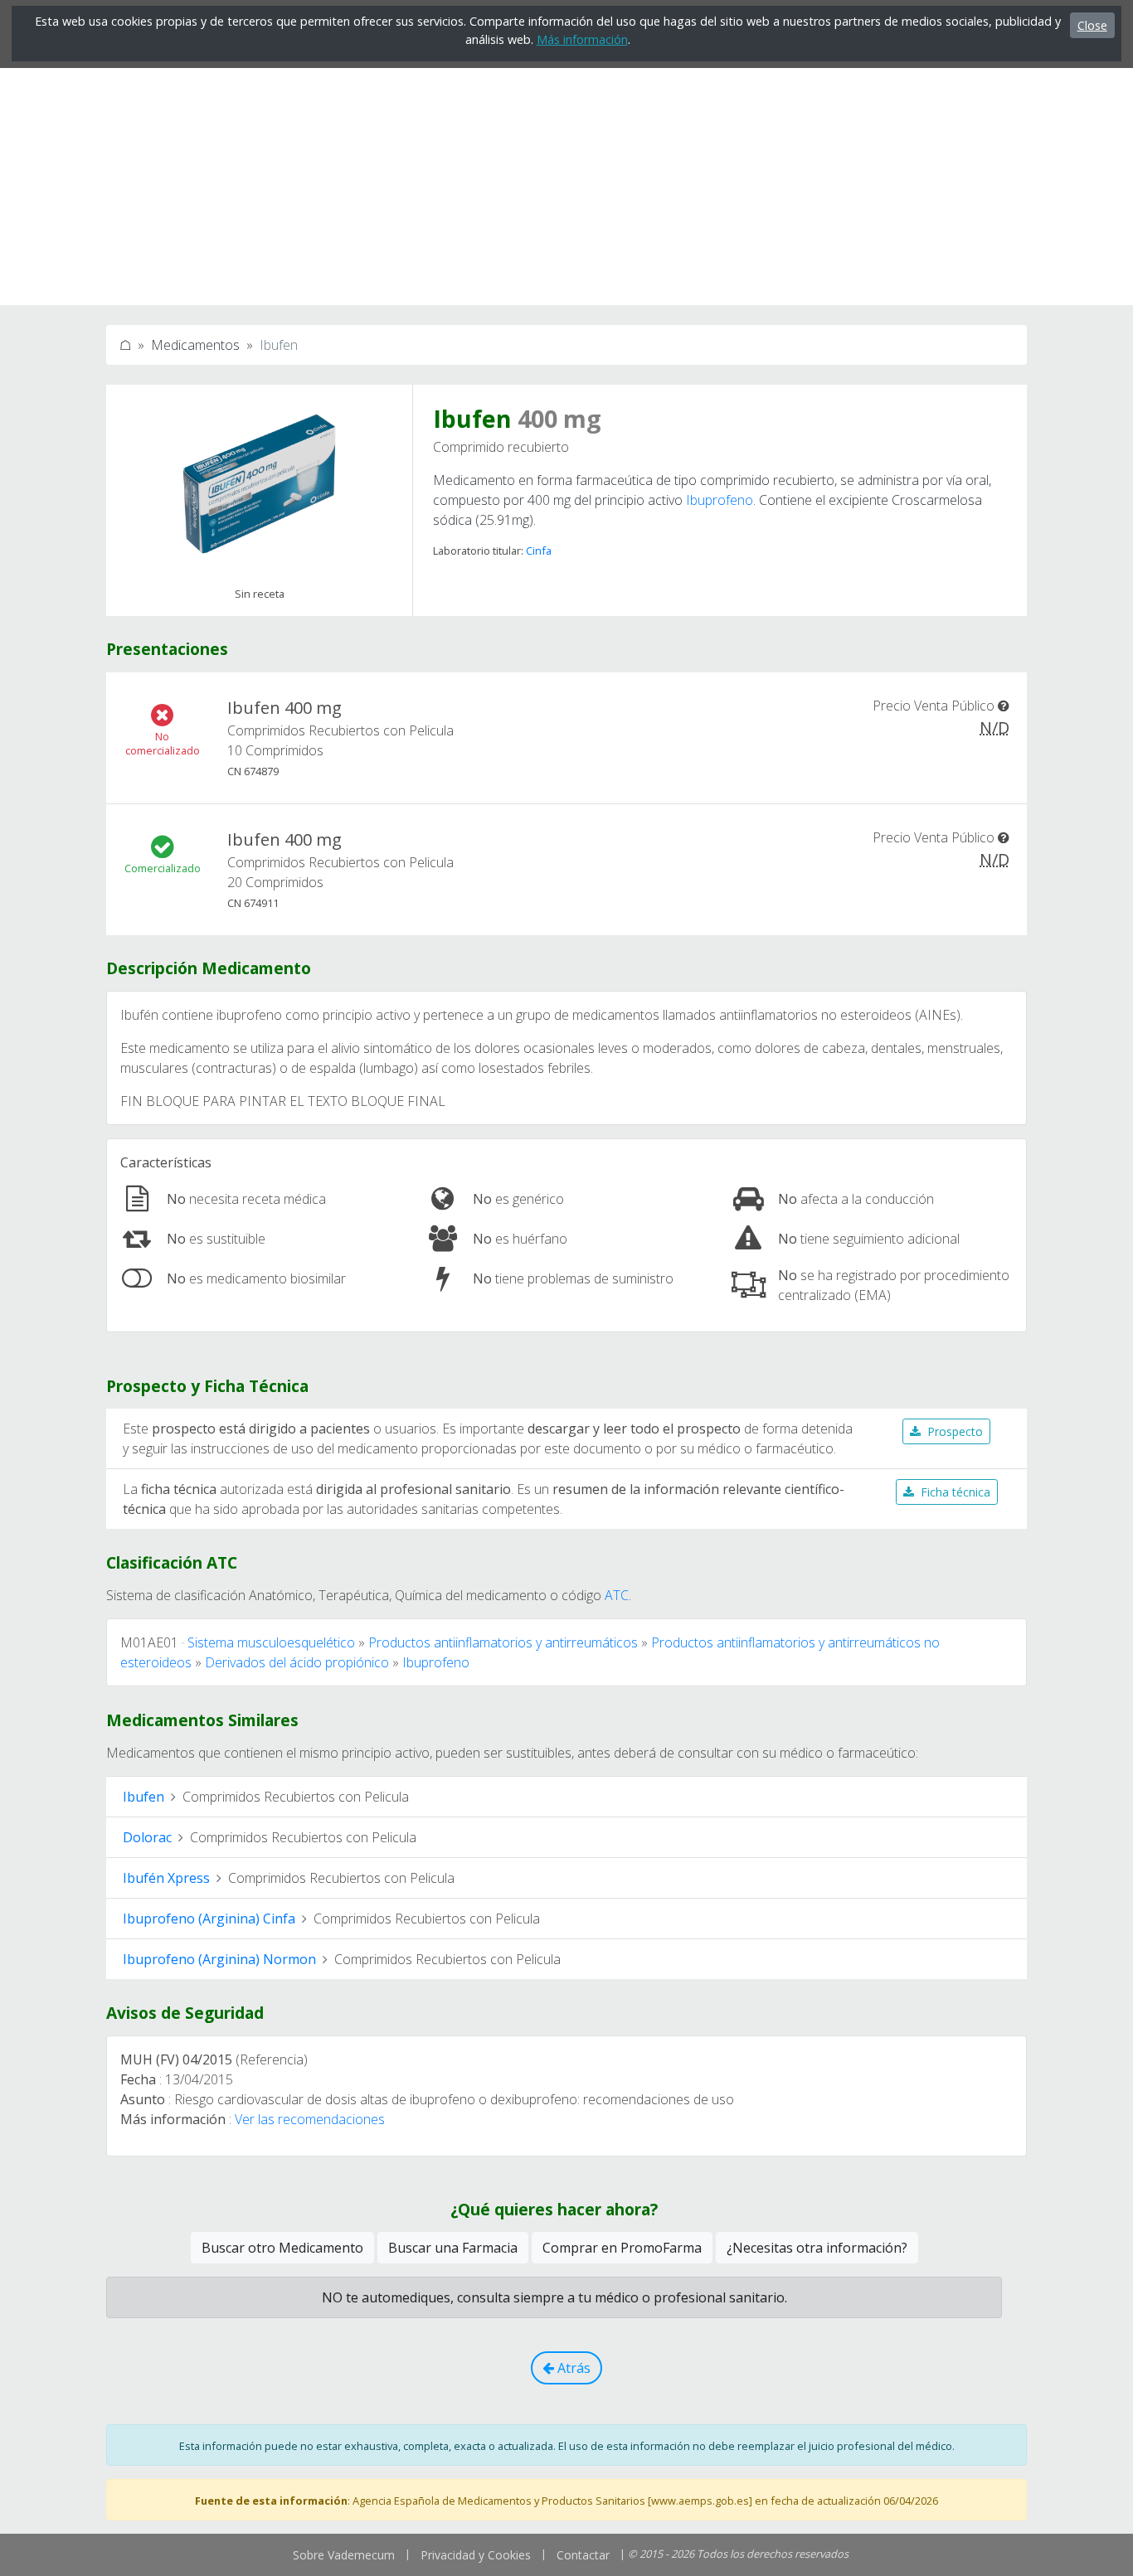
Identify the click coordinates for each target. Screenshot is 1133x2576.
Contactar (583, 2555)
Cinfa (539, 551)
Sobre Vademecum (344, 2555)
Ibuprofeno (720, 500)
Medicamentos (195, 345)
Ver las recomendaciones (310, 2119)
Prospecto (955, 1431)
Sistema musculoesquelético (271, 1642)
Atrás (572, 2368)
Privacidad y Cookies (476, 2555)
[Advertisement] (566, 189)
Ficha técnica (956, 1492)
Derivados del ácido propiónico (297, 1662)
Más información (582, 39)
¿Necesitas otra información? (817, 2248)
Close (1092, 25)
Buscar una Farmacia (453, 2248)
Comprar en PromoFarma (622, 2248)
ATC (617, 1595)
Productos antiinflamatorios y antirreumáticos (503, 1642)
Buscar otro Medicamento (282, 2248)
